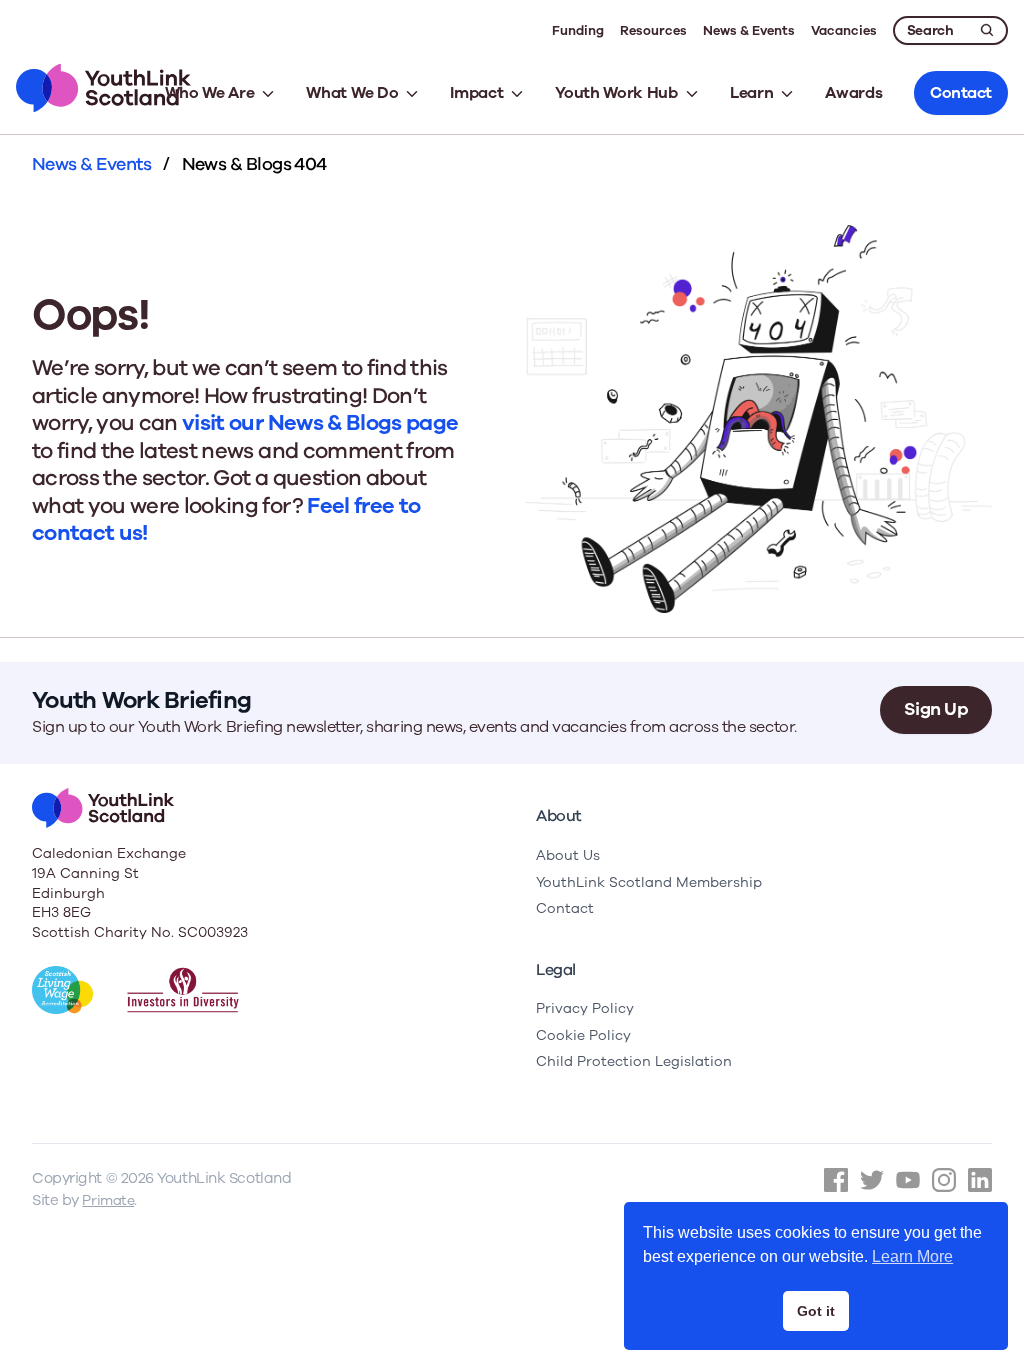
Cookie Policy (583, 1035)
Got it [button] (816, 1311)
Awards (853, 93)
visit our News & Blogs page (320, 423)
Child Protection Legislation (634, 1061)
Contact (565, 908)
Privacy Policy (585, 1008)
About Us (568, 855)
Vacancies (844, 31)
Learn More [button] (912, 1256)
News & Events (749, 31)
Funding (578, 31)
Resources (653, 31)
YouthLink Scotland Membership (649, 882)
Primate (108, 1200)
